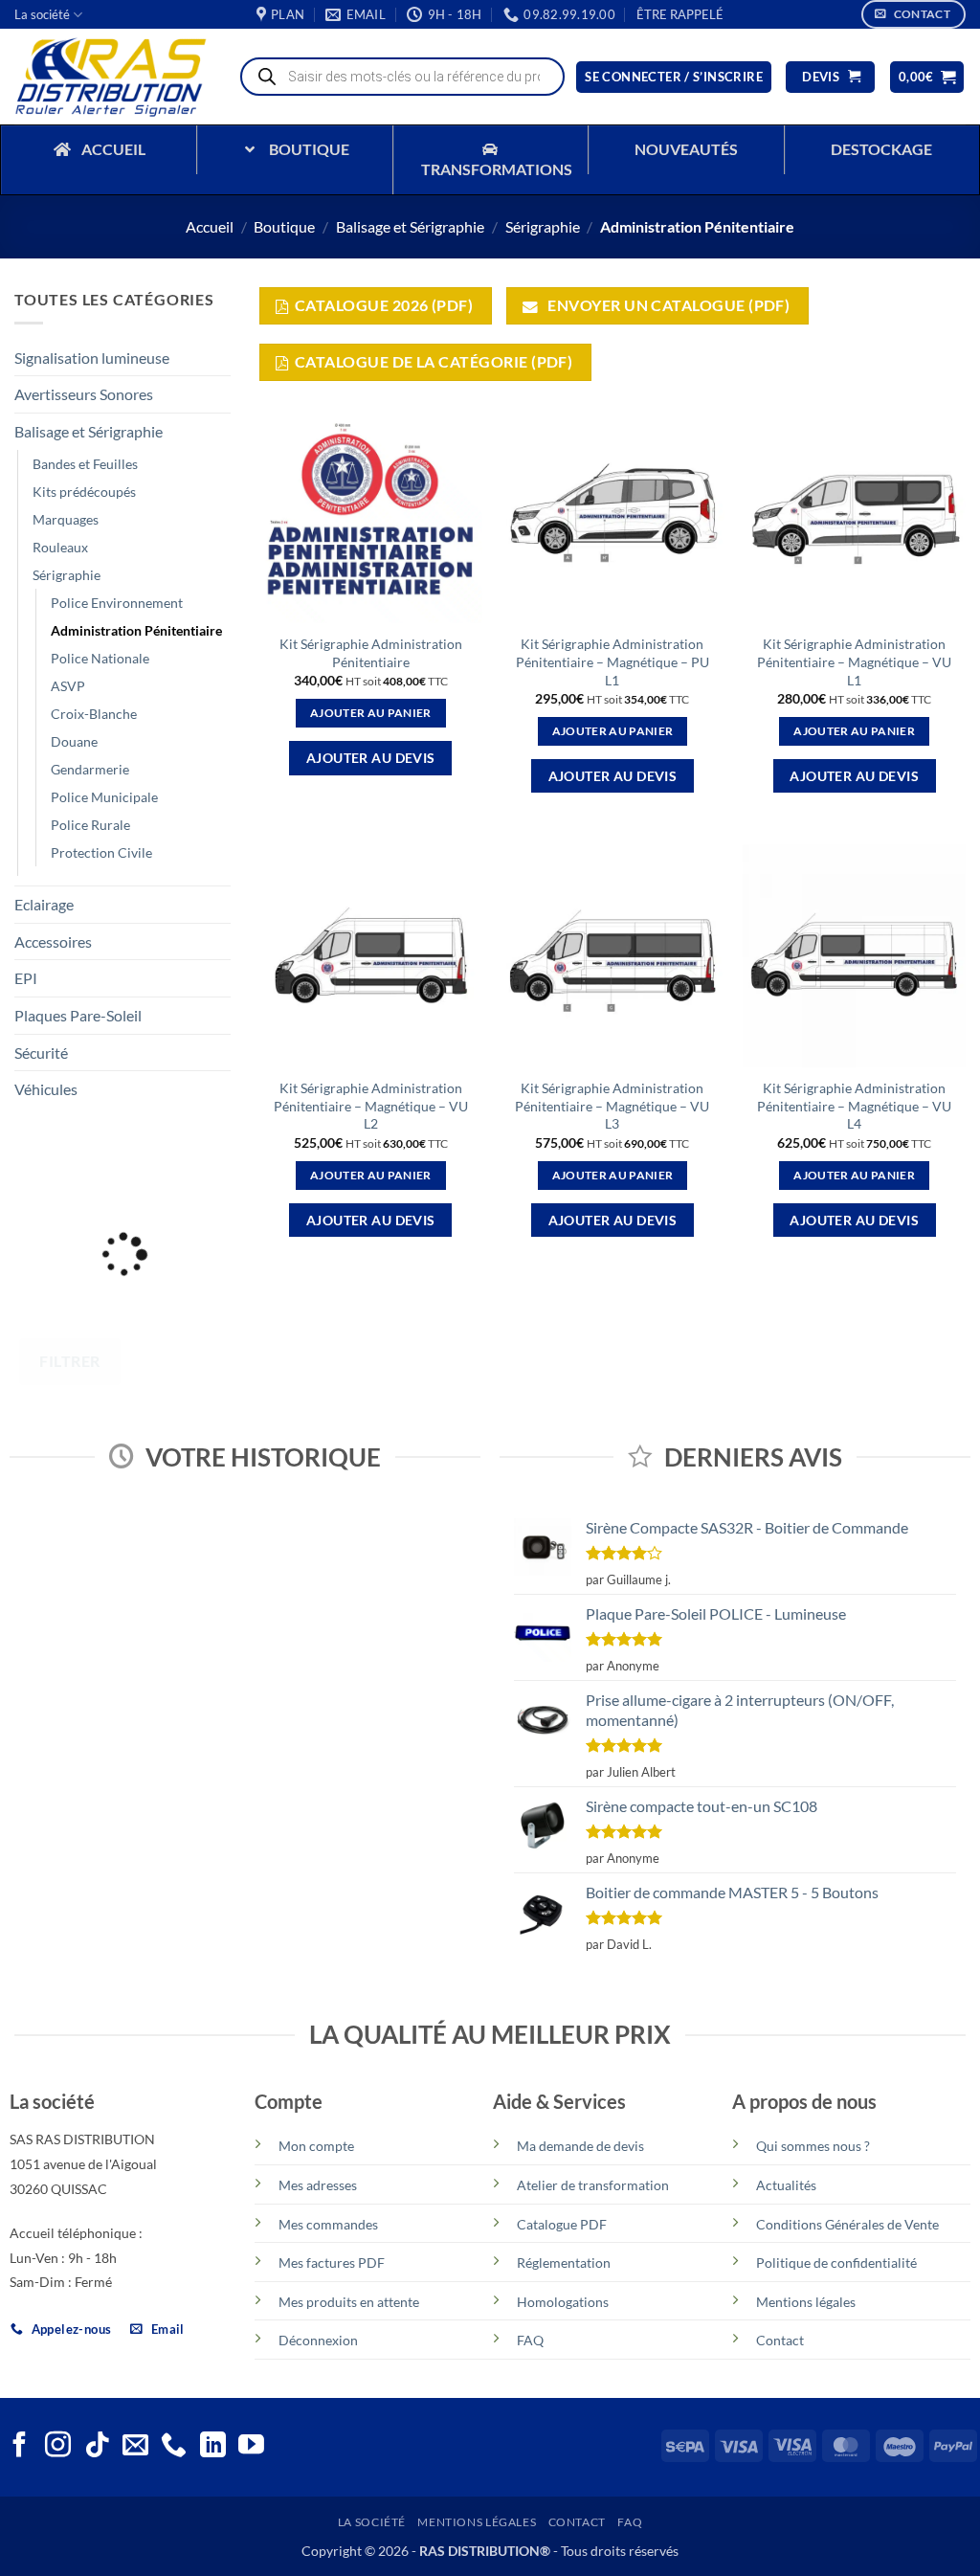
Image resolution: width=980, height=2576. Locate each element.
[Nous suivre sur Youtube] (251, 2447)
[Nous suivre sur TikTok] (97, 2447)
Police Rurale (90, 825)
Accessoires (53, 941)
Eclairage (44, 904)
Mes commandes (328, 2224)
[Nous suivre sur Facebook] (20, 2447)
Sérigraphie (543, 226)
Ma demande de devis (580, 2146)
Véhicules (46, 1089)
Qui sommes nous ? (813, 2146)
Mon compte (316, 2146)
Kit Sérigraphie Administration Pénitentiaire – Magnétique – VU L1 (854, 661)
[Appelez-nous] (174, 2447)
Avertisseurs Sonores (84, 394)
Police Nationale (100, 658)
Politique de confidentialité (836, 2262)
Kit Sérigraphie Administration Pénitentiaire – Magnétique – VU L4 (854, 1106)
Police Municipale (104, 797)
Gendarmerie (90, 769)
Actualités (786, 2185)
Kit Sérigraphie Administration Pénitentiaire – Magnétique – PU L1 (612, 661)
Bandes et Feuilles (85, 464)
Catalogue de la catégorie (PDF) (434, 362)
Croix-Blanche (94, 714)
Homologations (563, 2302)
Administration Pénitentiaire (136, 630)
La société (42, 14)
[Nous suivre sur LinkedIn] (213, 2447)
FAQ (530, 2340)
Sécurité (41, 1053)
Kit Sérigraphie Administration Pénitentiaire (371, 653)
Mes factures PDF (332, 2262)
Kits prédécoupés (84, 492)
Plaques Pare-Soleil (78, 1015)
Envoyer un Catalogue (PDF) (668, 305)
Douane (74, 741)
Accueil (210, 226)
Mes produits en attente (349, 2302)
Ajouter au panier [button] (371, 713)
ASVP (68, 686)
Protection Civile (101, 852)
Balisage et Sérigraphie (410, 226)
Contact (780, 2340)
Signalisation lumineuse (92, 358)
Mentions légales (806, 2302)
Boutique (284, 226)
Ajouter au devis (371, 758)
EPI (26, 978)
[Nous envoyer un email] (135, 2447)
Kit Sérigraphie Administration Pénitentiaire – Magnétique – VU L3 (612, 1106)
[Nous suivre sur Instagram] (58, 2447)
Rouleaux (60, 547)
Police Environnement (117, 603)
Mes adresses (318, 2185)
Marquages (66, 519)
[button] (680, 14)
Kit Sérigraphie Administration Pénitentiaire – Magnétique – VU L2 (371, 1106)
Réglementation (564, 2262)
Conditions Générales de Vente (847, 2224)
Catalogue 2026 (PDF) (384, 305)
